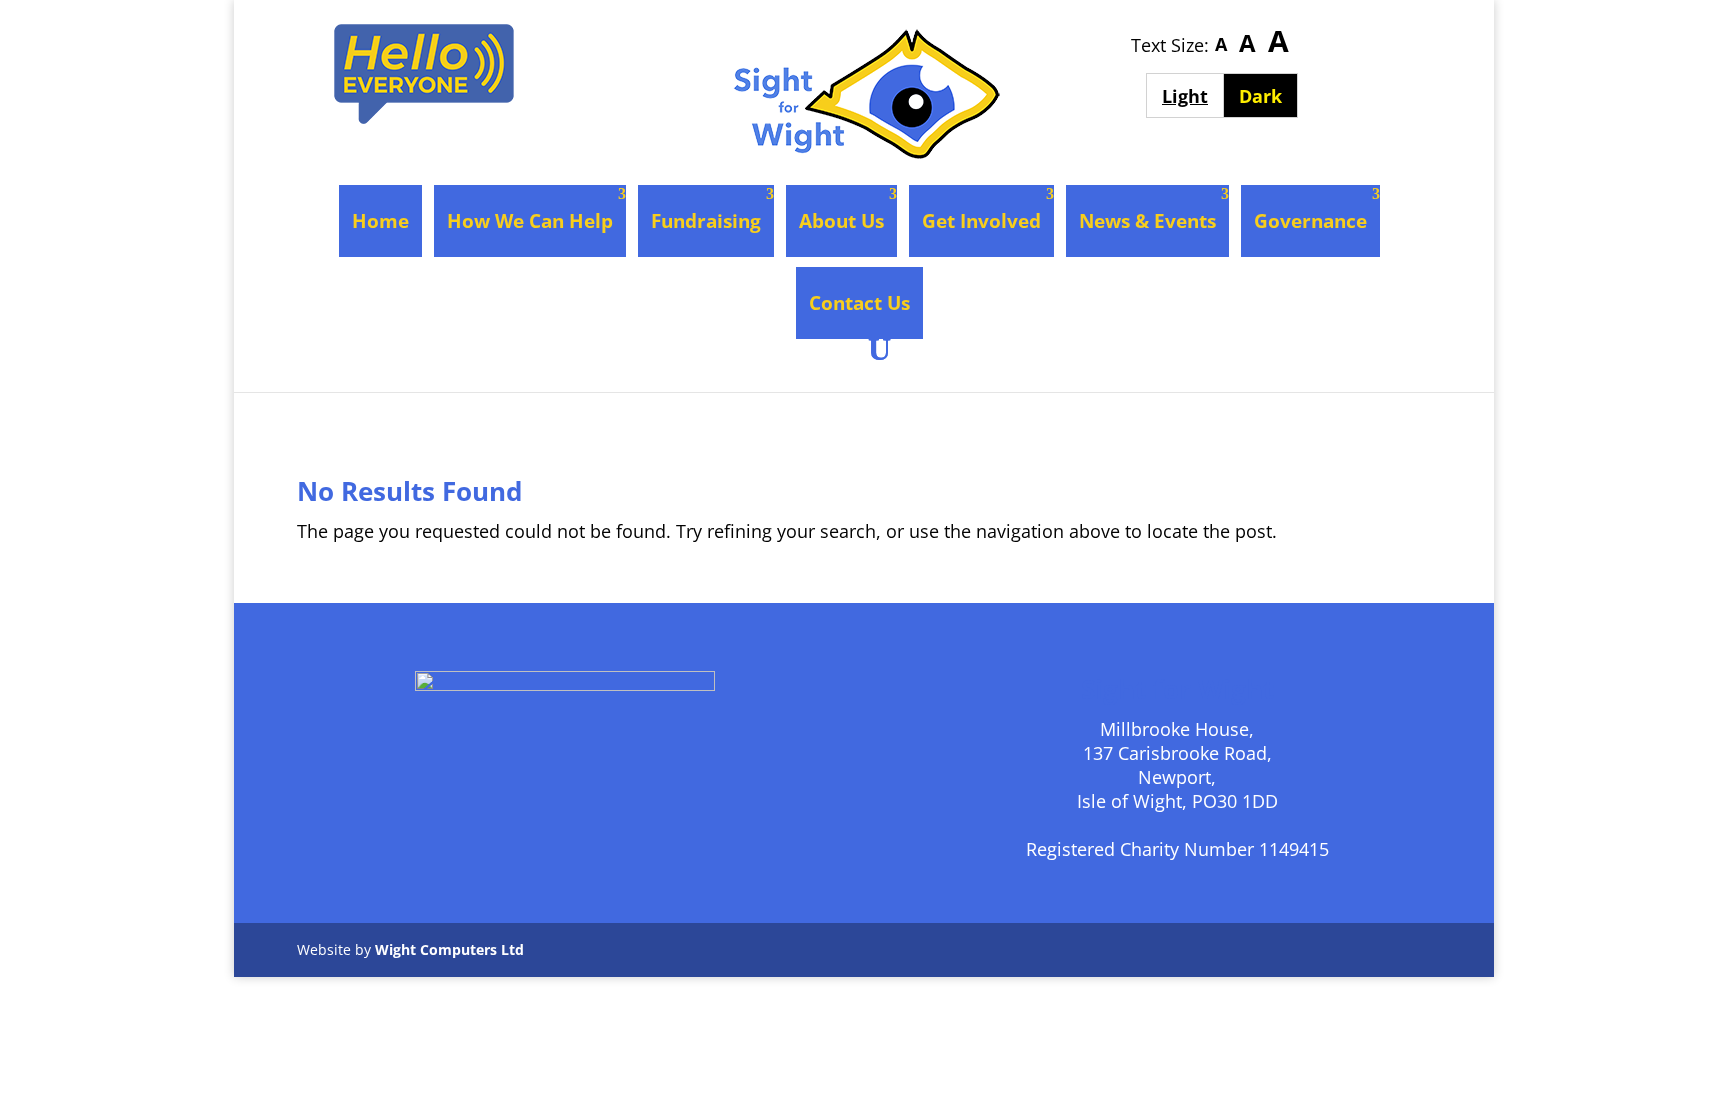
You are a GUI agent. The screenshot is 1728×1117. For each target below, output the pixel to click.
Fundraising (706, 221)
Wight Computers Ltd (449, 949)
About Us (841, 221)
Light (1192, 95)
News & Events (1147, 221)
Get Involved (981, 221)
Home (380, 221)
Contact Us (859, 303)
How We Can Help (530, 221)
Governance (1310, 221)
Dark (1268, 95)
